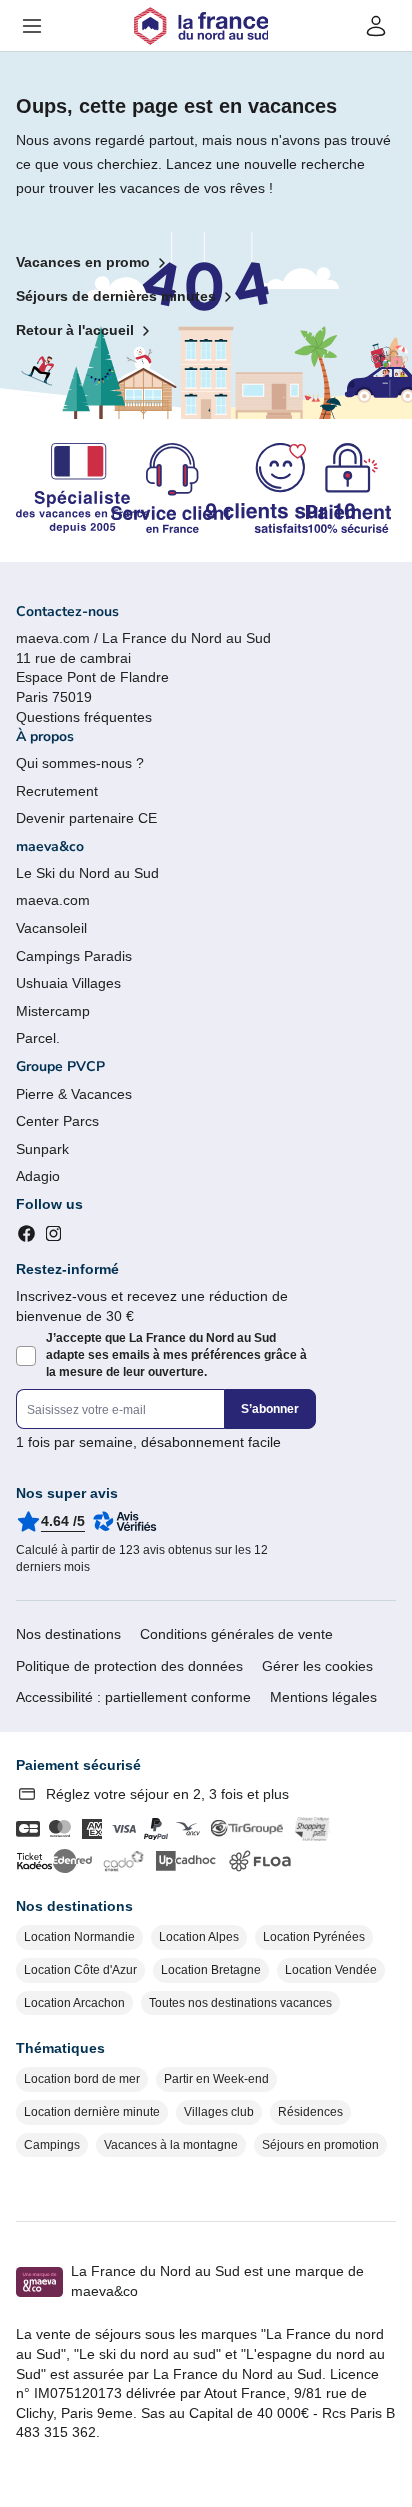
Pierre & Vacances (74, 1094)
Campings (52, 2145)
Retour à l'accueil (75, 330)
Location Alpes (199, 1937)
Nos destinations (68, 1634)
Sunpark (42, 1149)
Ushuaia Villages (68, 983)
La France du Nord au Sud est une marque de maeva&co (217, 2281)
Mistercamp (53, 1011)
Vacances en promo (83, 262)
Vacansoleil (51, 928)
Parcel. (38, 1038)
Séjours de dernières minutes (116, 296)
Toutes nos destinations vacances (240, 2003)
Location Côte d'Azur (80, 1970)
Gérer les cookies (317, 1666)
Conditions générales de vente (236, 1634)
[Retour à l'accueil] (201, 26)
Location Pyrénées (314, 1937)
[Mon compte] (376, 26)
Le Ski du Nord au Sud (87, 873)
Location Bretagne (211, 1970)
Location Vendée (331, 1970)
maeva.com (53, 900)
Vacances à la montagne (171, 2145)
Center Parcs (57, 1121)
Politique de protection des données (129, 1666)
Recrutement (57, 791)
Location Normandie (79, 1937)
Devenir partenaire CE (86, 818)
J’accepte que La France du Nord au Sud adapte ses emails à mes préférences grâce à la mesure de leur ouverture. (176, 1355)
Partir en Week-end (216, 2079)
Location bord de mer (82, 2079)
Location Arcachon (74, 2003)
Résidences (310, 2112)
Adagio (38, 1176)
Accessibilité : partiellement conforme (133, 1697)
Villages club (219, 2112)
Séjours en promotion (320, 2145)
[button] (32, 26)
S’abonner (270, 1409)
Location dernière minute (92, 2112)
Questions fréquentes (84, 717)
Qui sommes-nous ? (80, 763)
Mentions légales (323, 1697)
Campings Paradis (74, 956)
